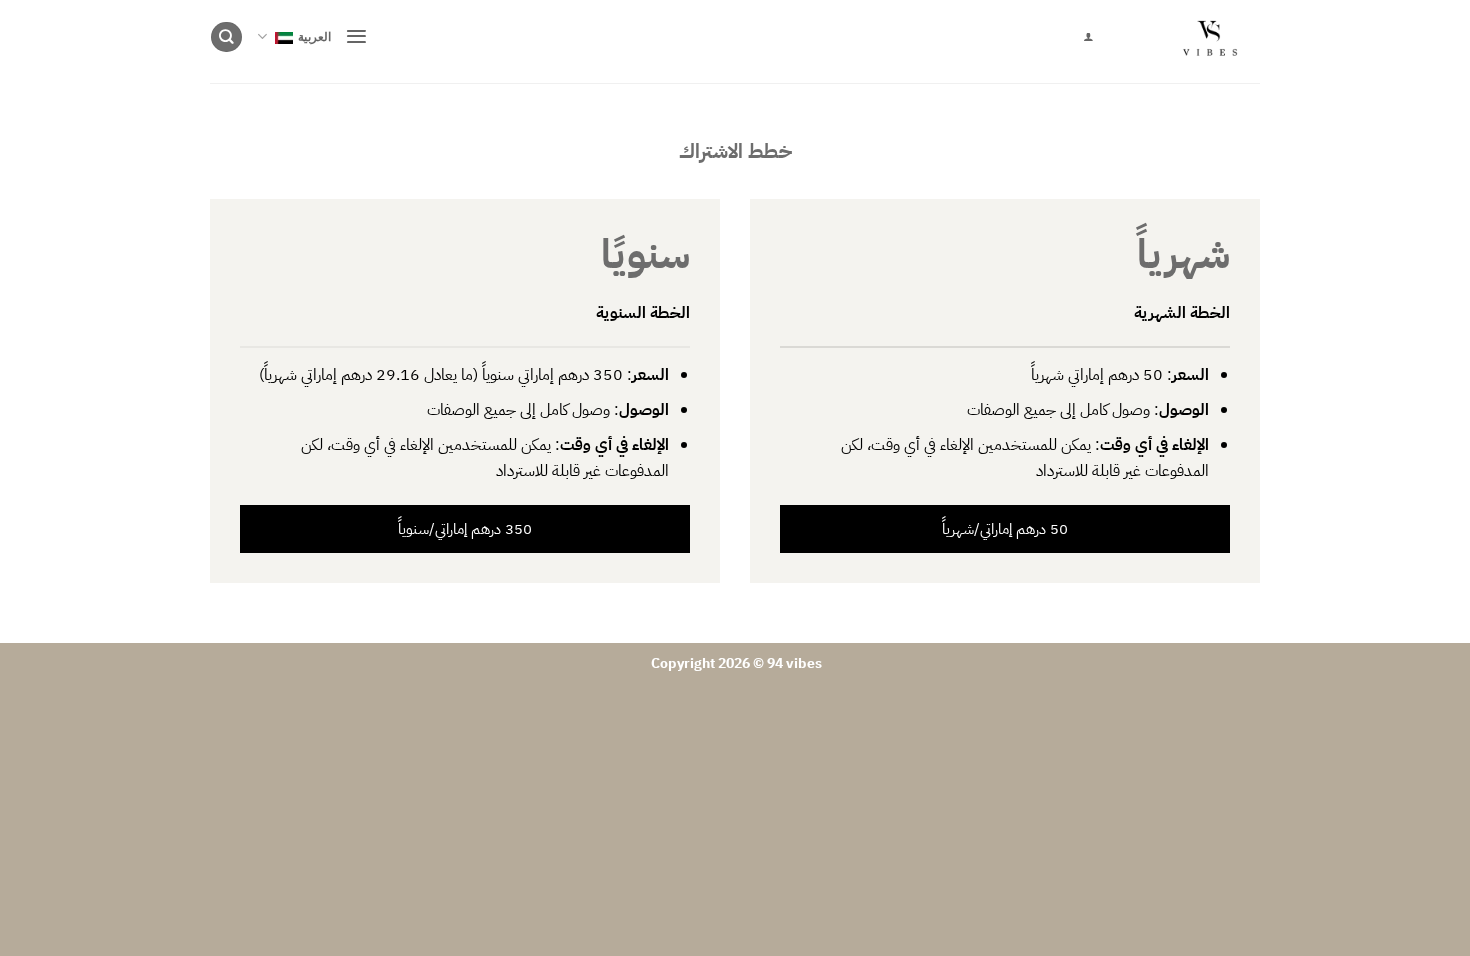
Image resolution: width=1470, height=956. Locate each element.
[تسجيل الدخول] (1088, 37)
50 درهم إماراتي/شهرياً (1005, 529)
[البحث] (226, 37)
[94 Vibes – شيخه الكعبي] (1191, 41)
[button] (356, 36)
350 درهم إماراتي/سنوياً (465, 529)
